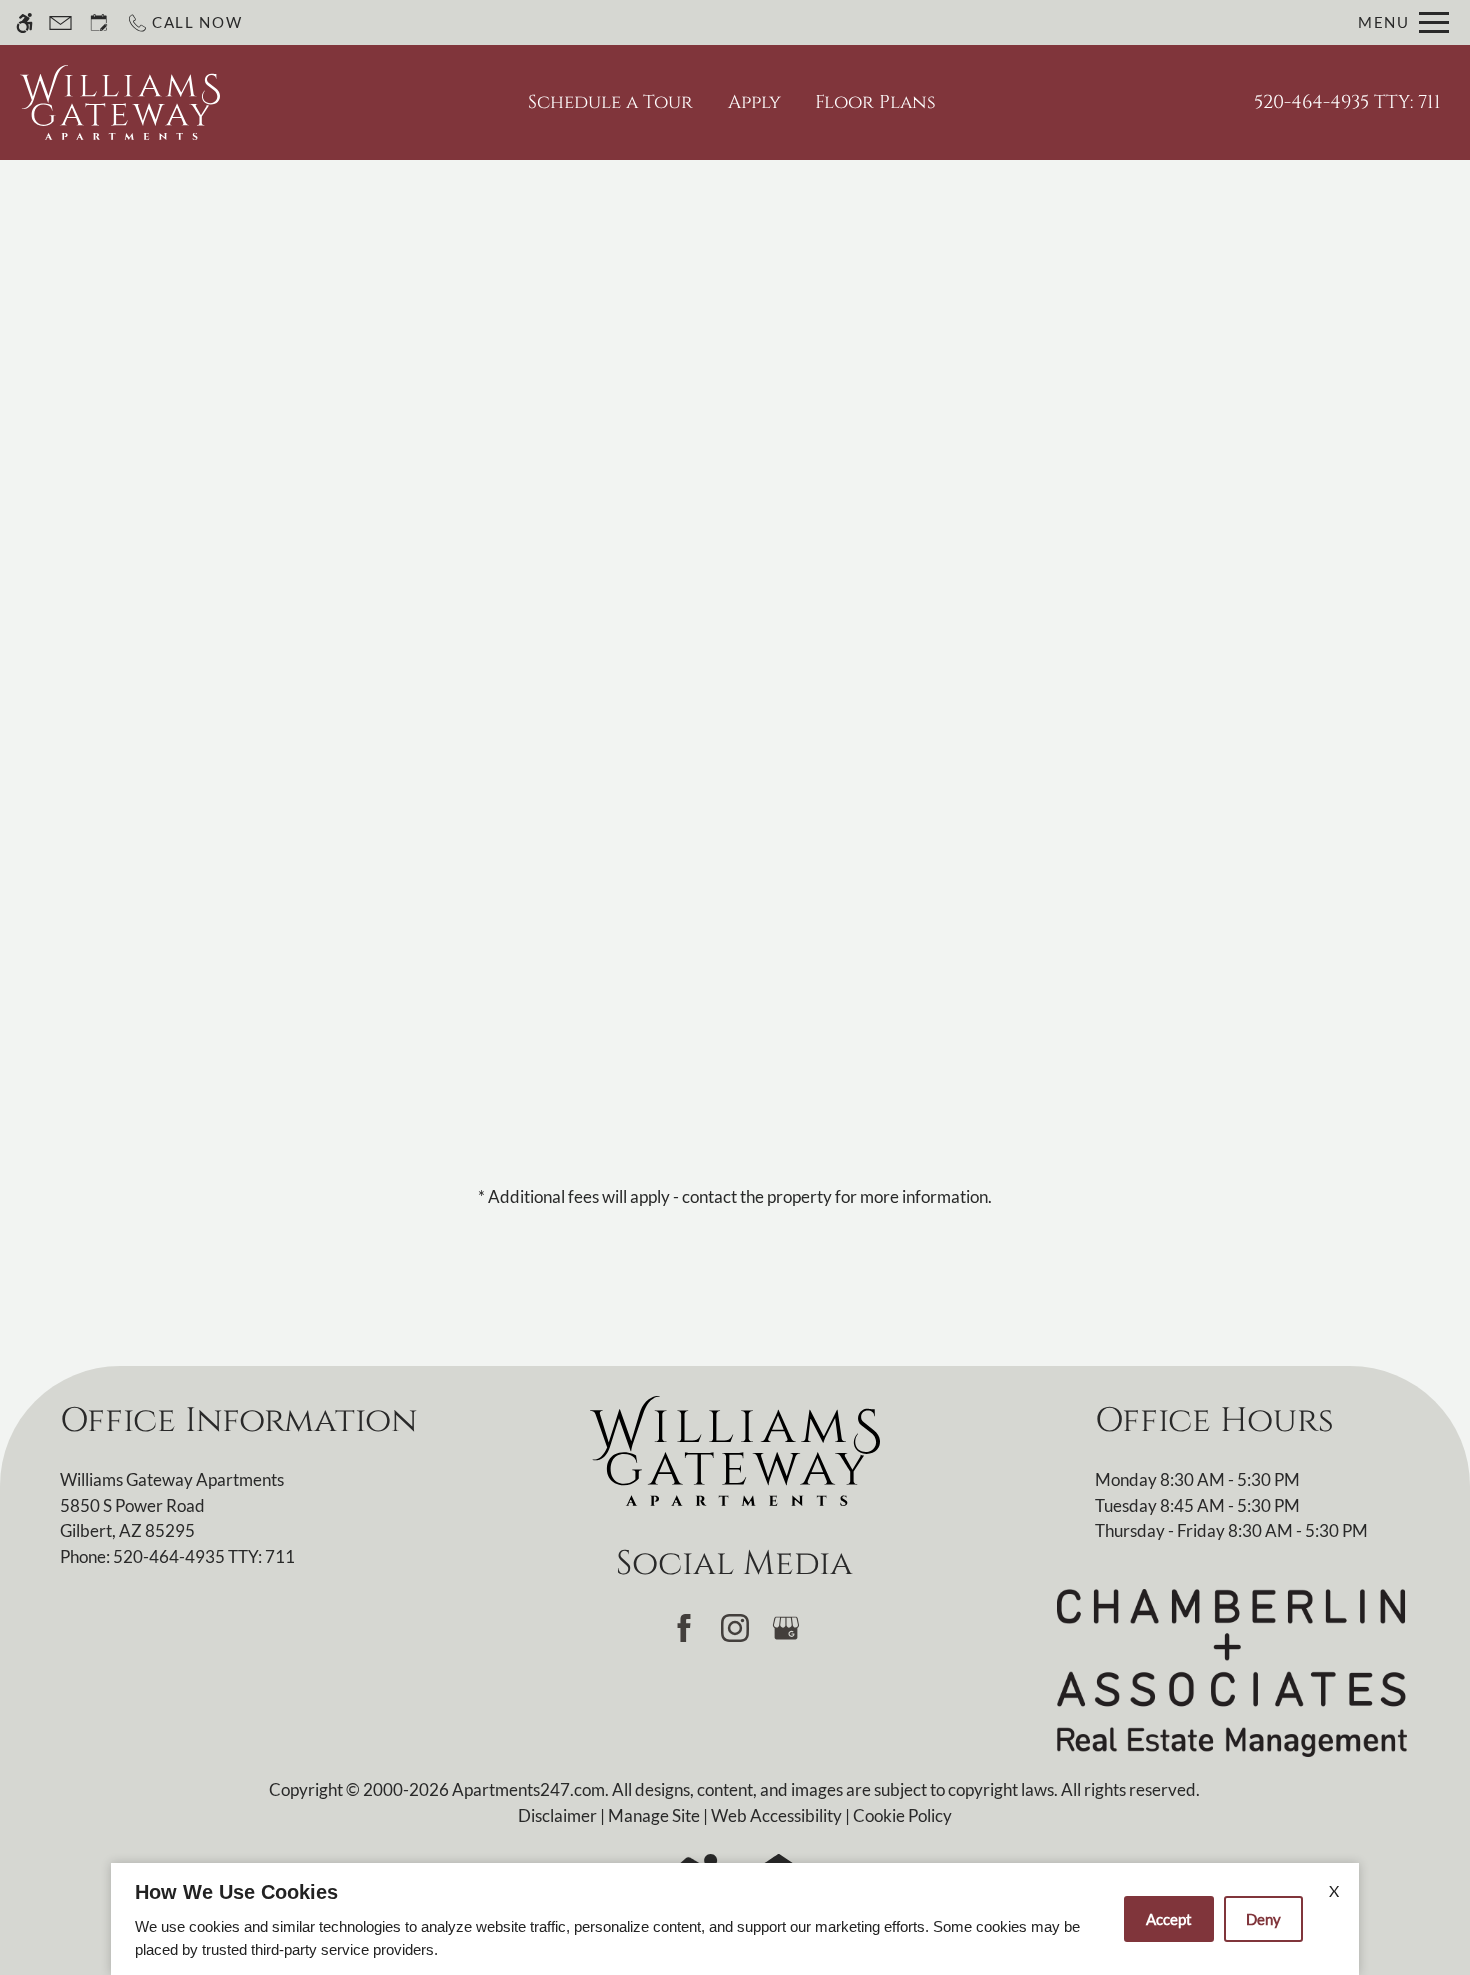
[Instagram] (734, 1627)
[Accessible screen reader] (24, 22)
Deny (1263, 1919)
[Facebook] (683, 1627)
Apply (754, 102)
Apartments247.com (528, 1789)
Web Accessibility (776, 1815)
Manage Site (654, 1815)
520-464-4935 (1347, 102)
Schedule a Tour (610, 102)
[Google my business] (785, 1627)
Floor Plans (875, 102)
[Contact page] (60, 22)
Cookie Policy (902, 1815)
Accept (1169, 1919)
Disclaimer (557, 1815)
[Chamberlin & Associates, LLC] (1232, 1671)
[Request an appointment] (99, 22)
